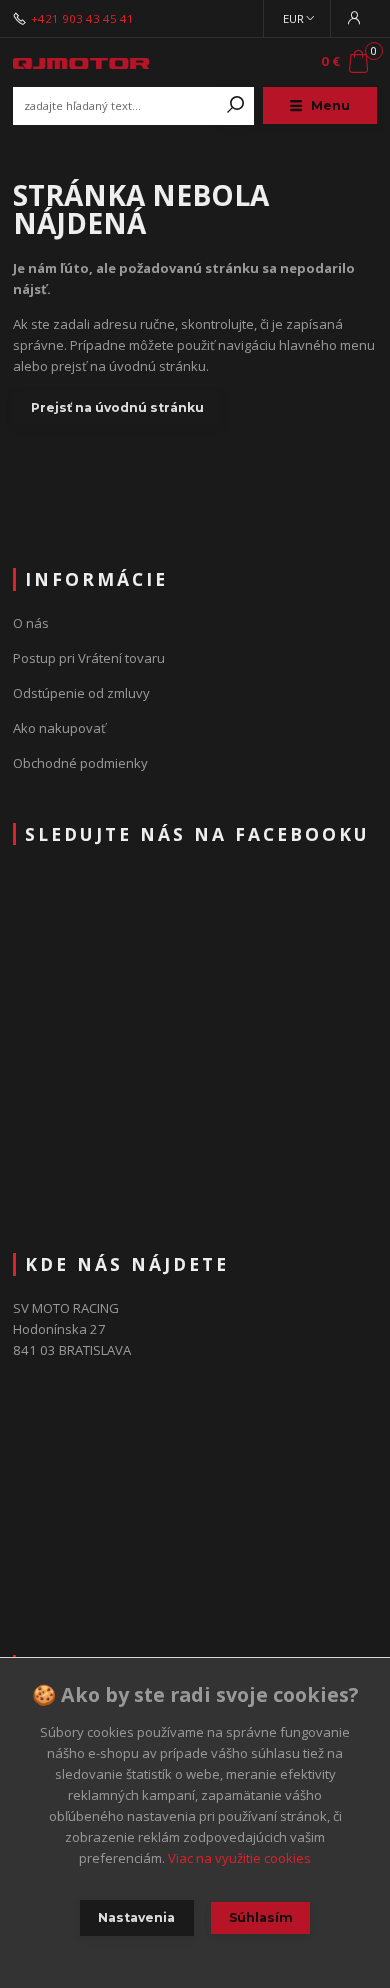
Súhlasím (261, 1917)
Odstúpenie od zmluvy (81, 693)
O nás (31, 623)
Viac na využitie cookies (239, 1858)
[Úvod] (81, 61)
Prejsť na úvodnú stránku (117, 407)
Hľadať (236, 106)
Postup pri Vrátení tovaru (89, 658)
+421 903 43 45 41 (82, 18)
